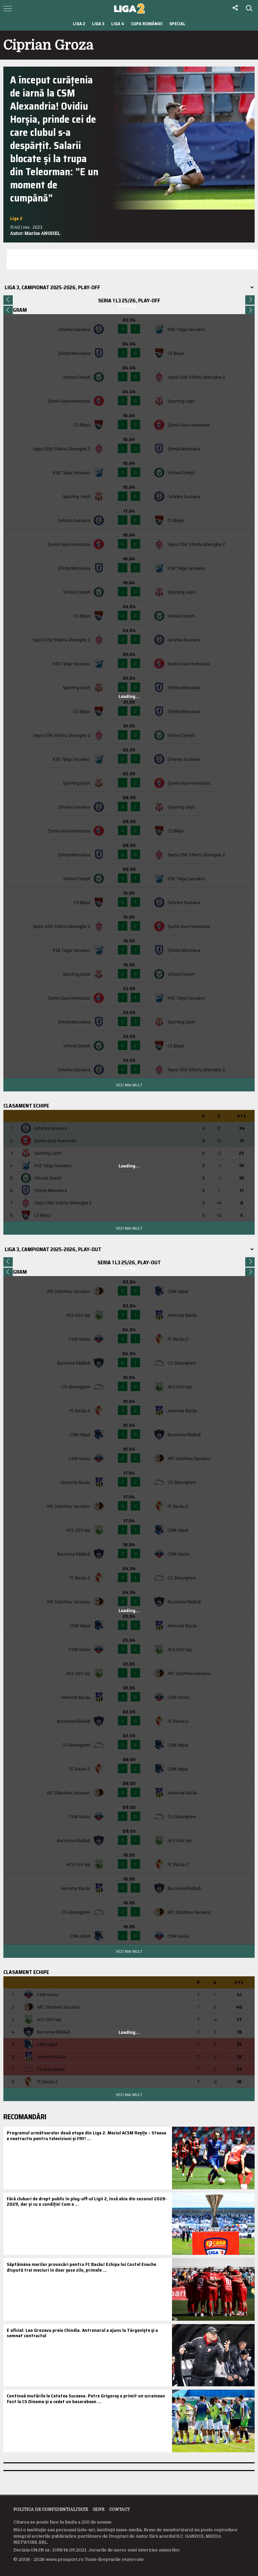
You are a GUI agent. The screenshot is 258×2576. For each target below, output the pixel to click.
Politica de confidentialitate (51, 2509)
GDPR (99, 2509)
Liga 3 (98, 24)
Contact (119, 2509)
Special (177, 24)
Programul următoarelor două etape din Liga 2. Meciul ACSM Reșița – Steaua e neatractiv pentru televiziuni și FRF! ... (87, 2136)
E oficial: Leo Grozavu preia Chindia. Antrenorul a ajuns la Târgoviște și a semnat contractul (82, 2333)
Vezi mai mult (129, 1085)
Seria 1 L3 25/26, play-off (129, 301)
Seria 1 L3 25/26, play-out (129, 1262)
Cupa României (147, 24)
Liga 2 (79, 24)
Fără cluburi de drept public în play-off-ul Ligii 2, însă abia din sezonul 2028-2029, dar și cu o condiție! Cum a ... (87, 2201)
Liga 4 (118, 24)
